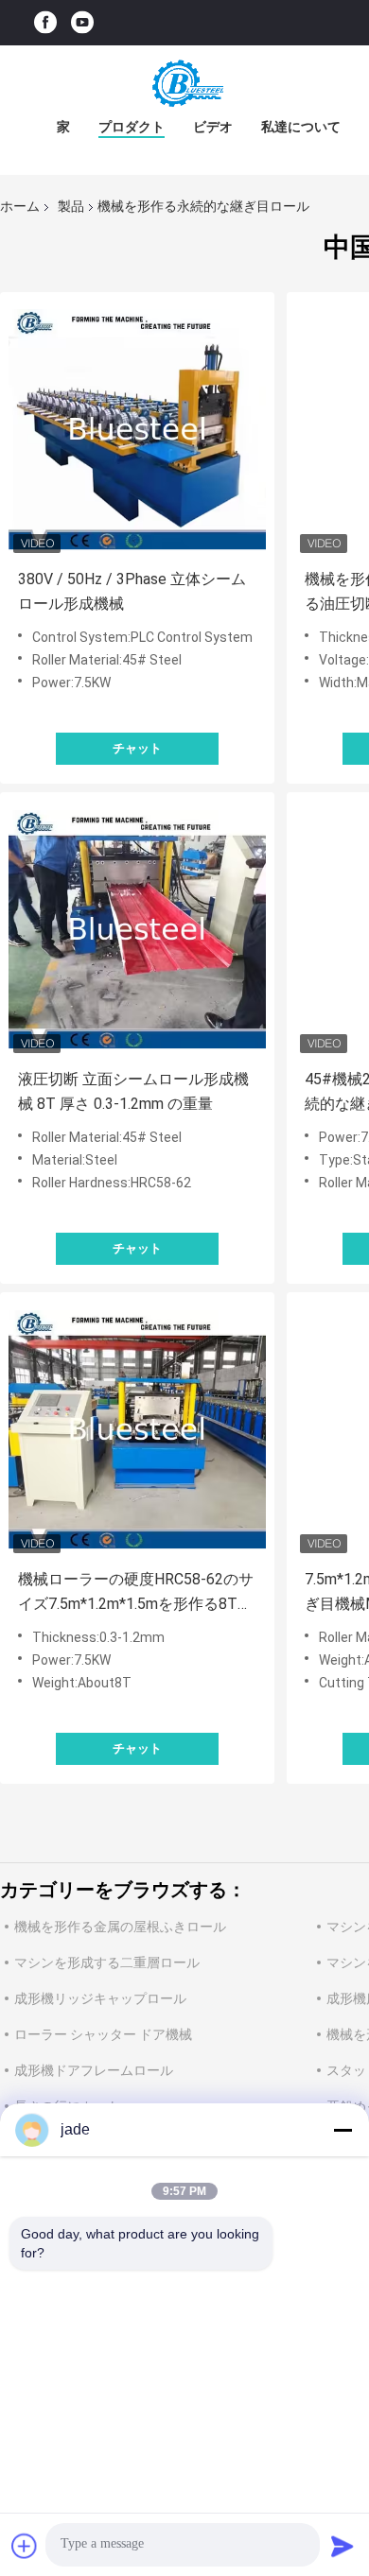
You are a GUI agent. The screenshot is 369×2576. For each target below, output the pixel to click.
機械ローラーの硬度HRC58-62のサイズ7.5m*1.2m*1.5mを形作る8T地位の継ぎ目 (136, 1593)
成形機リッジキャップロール (100, 1998)
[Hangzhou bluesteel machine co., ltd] (184, 83)
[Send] (343, 2546)
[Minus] (343, 2130)
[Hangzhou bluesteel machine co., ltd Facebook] (45, 23)
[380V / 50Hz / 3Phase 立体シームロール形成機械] (137, 429)
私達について (301, 127)
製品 (71, 206)
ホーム (20, 206)
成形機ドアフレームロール (94, 2070)
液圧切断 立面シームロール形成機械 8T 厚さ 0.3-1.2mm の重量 (133, 1091)
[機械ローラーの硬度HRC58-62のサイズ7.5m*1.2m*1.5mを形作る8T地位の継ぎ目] (137, 1429)
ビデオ (213, 127)
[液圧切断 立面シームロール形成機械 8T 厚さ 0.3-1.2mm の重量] (137, 929)
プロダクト (132, 127)
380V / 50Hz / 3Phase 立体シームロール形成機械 (132, 591)
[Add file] (25, 2546)
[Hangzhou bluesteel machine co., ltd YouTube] (82, 23)
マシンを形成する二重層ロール (107, 1962)
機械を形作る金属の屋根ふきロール (120, 1927)
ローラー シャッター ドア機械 (103, 2034)
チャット (137, 748)
